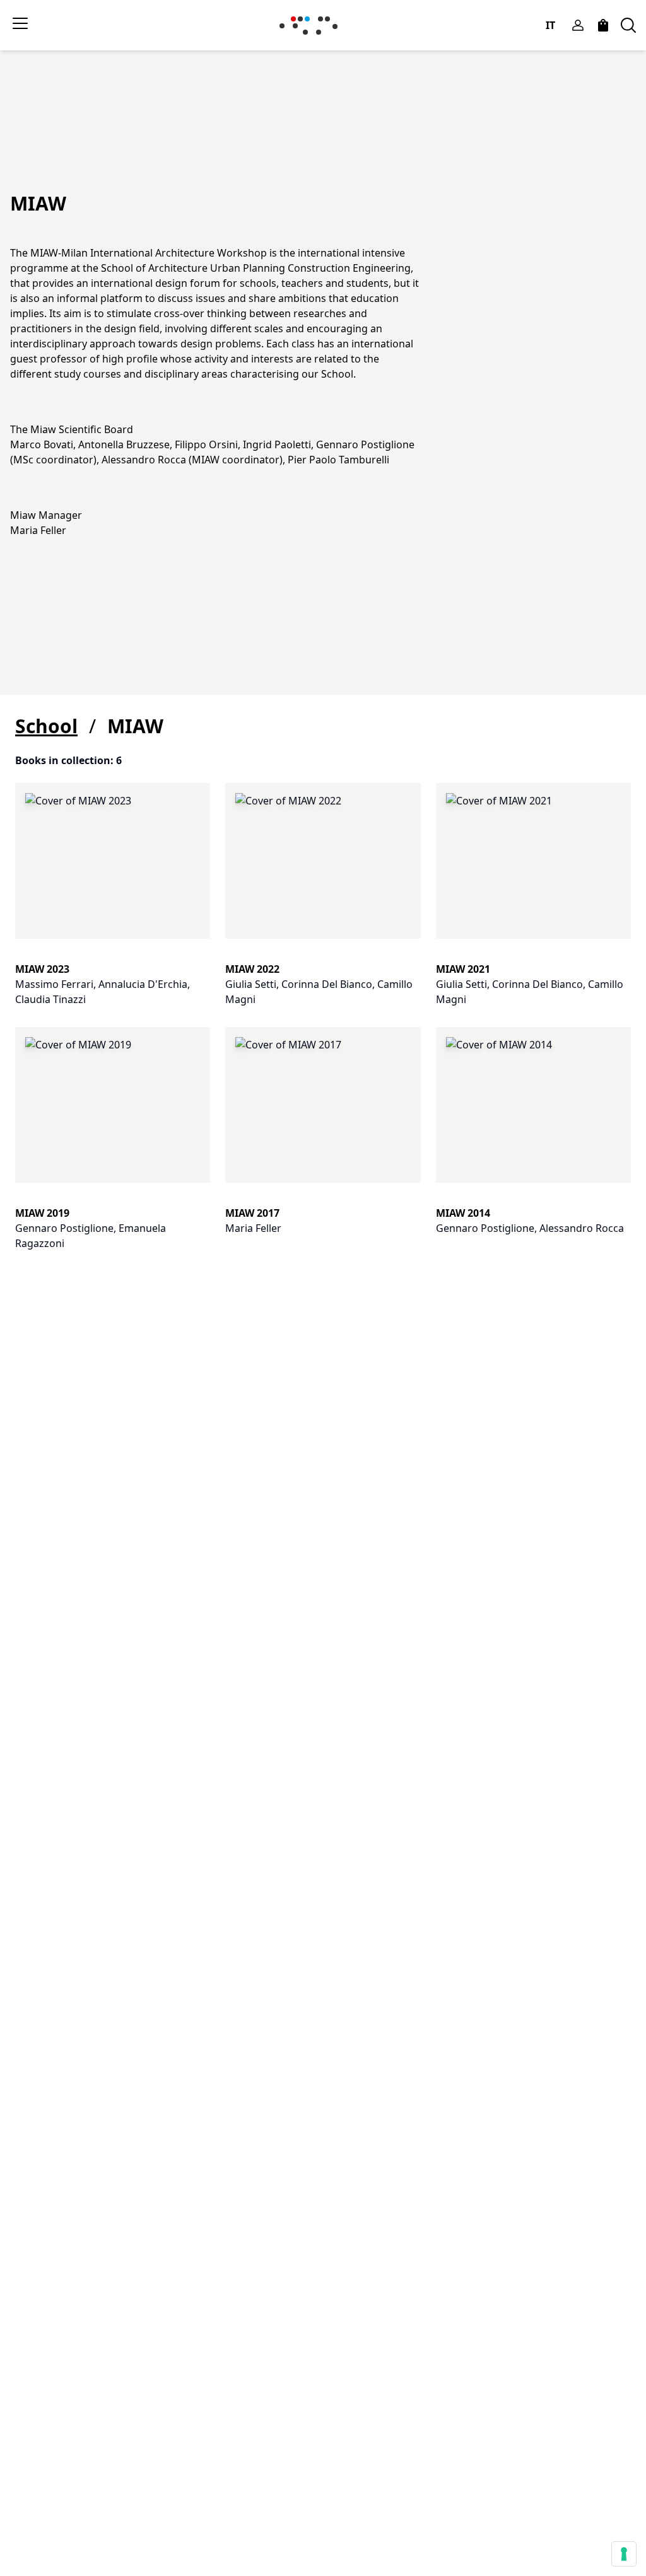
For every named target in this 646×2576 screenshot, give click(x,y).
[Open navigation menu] (20, 23)
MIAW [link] (135, 726)
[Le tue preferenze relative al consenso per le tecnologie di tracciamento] (624, 2554)
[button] (113, 897)
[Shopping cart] (603, 25)
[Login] (578, 25)
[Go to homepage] (311, 26)
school (46, 726)
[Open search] (628, 25)
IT (550, 25)
